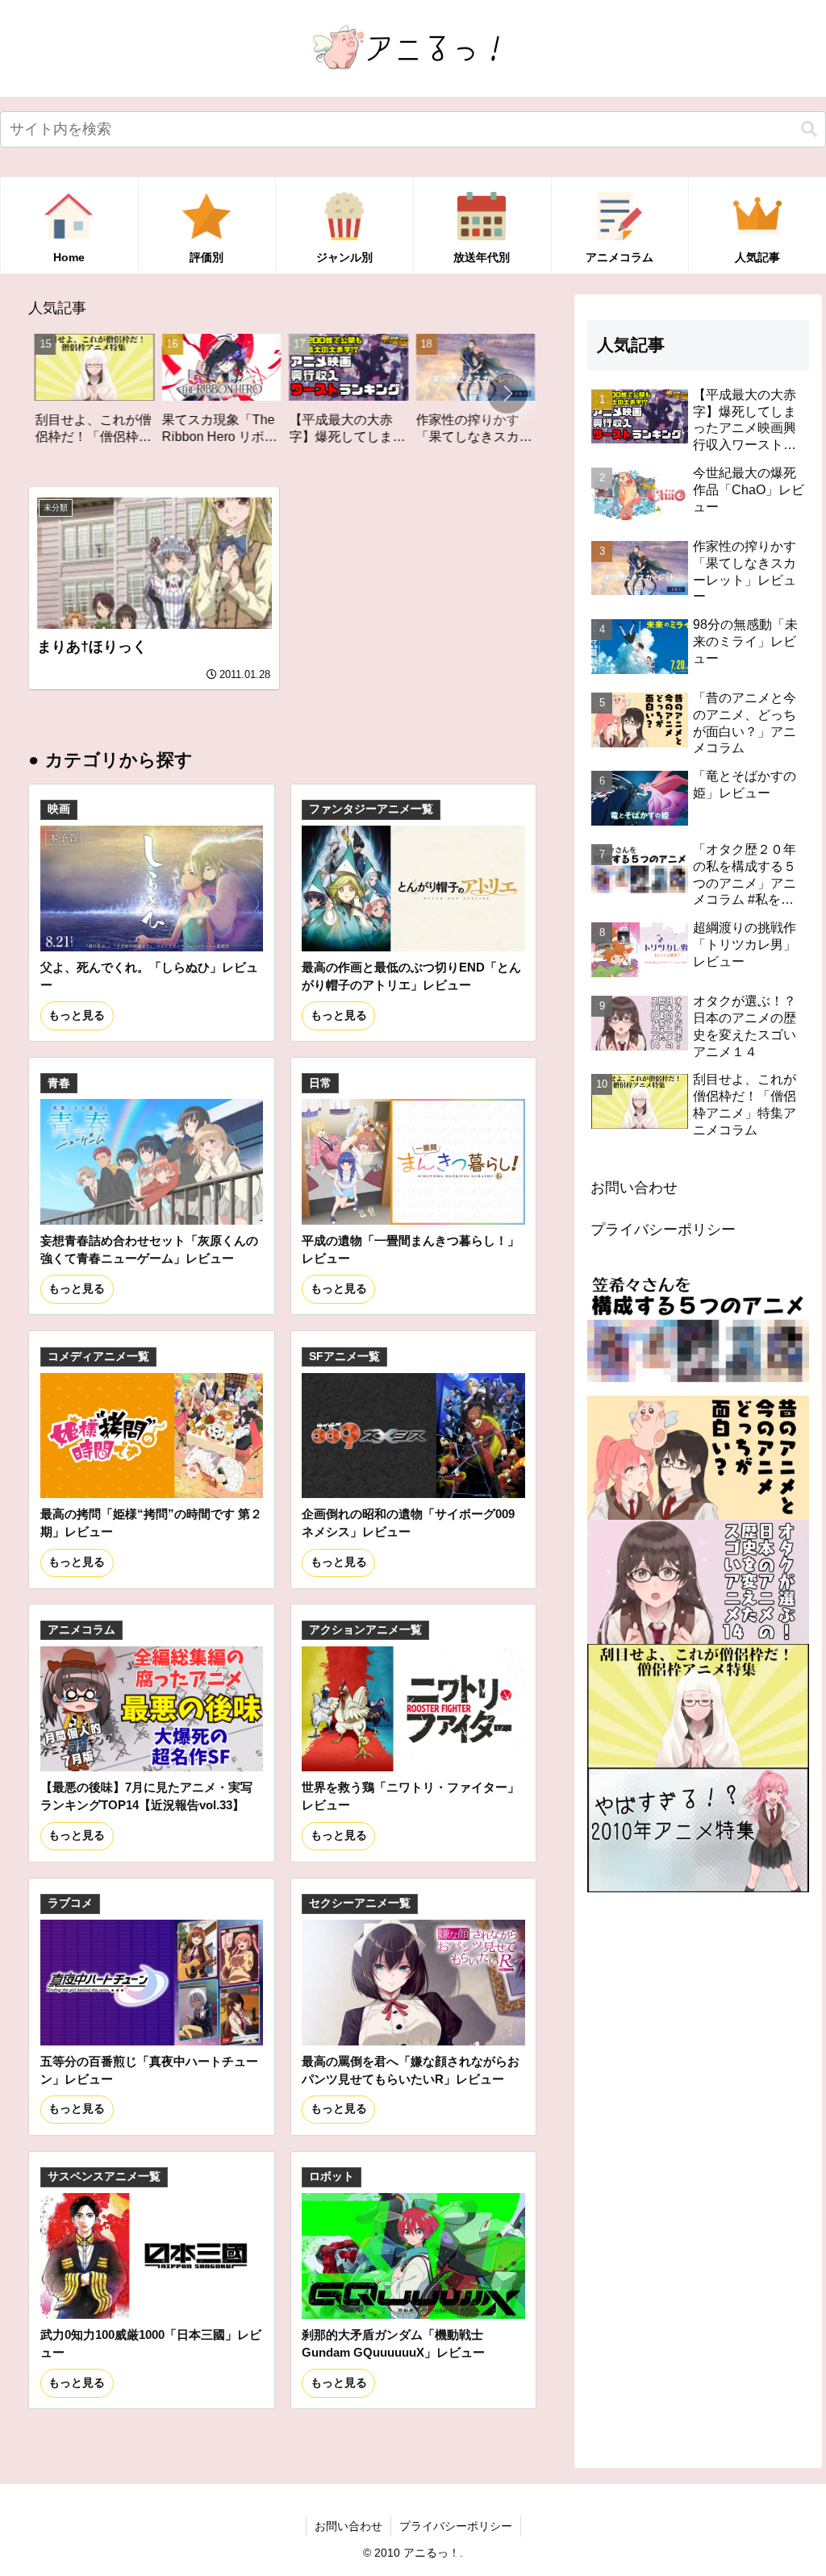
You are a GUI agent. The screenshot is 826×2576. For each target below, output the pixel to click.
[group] (130, 395)
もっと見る (77, 1015)
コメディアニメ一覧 (98, 1357)
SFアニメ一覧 (344, 1357)
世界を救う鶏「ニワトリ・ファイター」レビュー (411, 1796)
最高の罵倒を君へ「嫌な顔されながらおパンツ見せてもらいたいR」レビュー (411, 2070)
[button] (809, 129)
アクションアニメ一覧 (365, 1630)
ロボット (332, 2176)
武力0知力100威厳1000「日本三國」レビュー (151, 2343)
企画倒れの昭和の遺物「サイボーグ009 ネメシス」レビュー (408, 1523)
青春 (59, 1083)
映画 (59, 809)
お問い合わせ (634, 1188)
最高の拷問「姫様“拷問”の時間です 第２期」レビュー (151, 1523)
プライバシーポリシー (663, 1230)
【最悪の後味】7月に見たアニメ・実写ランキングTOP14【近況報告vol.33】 (146, 1796)
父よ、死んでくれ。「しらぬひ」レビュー (149, 976)
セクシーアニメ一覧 (360, 1903)
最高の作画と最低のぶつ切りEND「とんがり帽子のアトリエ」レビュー (411, 976)
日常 (320, 1083)
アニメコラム (81, 1630)
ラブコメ (70, 1903)
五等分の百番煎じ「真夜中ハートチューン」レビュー (149, 2070)
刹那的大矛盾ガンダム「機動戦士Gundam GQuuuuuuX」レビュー (393, 2343)
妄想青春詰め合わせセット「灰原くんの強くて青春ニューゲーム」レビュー (149, 1249)
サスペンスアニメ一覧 (104, 2176)
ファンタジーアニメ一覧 (371, 809)
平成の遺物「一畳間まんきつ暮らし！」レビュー (411, 1249)
